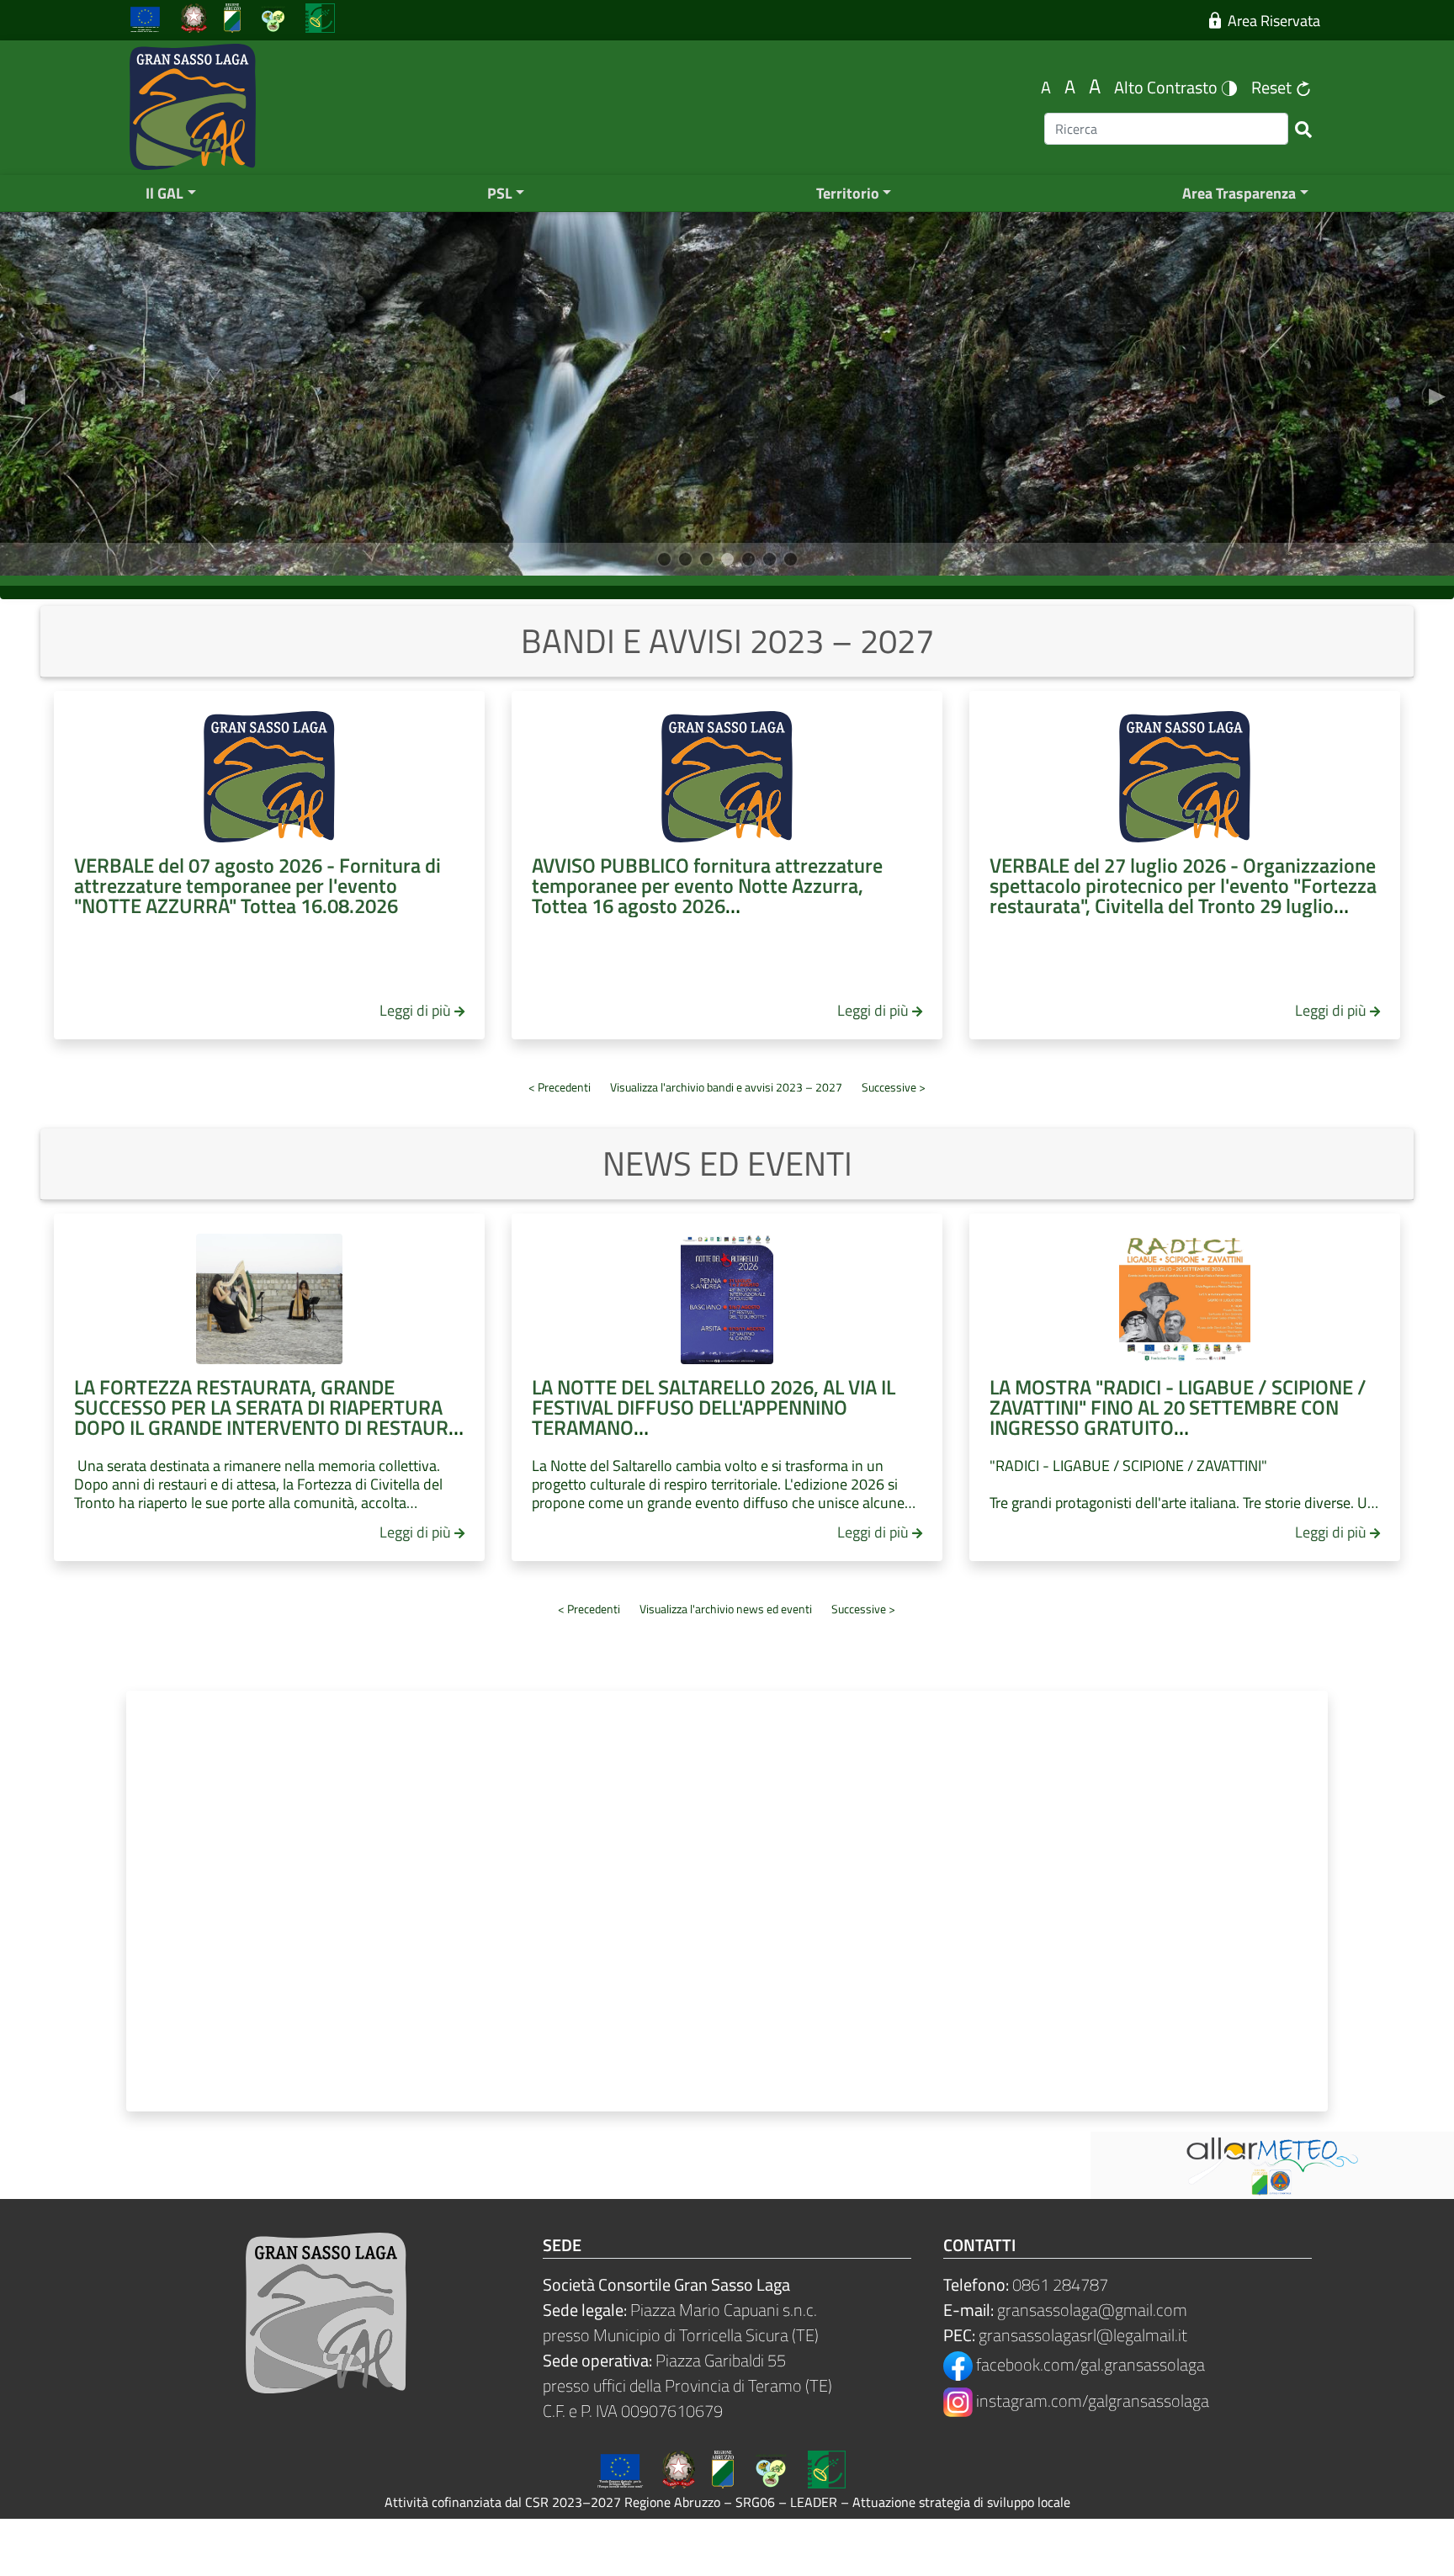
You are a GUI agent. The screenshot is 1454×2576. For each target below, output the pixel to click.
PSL (500, 193)
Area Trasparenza (1239, 193)
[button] (17, 394)
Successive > (894, 1087)
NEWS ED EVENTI (727, 1163)
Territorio (848, 193)
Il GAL (165, 193)
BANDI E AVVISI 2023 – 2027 (727, 641)
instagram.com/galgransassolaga (1091, 2401)
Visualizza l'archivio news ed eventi (726, 1609)
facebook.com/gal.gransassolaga (1089, 2364)
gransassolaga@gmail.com (1092, 2310)
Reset (1273, 87)
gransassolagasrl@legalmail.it (1083, 2335)
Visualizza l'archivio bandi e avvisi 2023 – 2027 (726, 1087)
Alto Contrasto (1167, 87)
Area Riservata (1271, 21)
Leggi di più (415, 1010)
